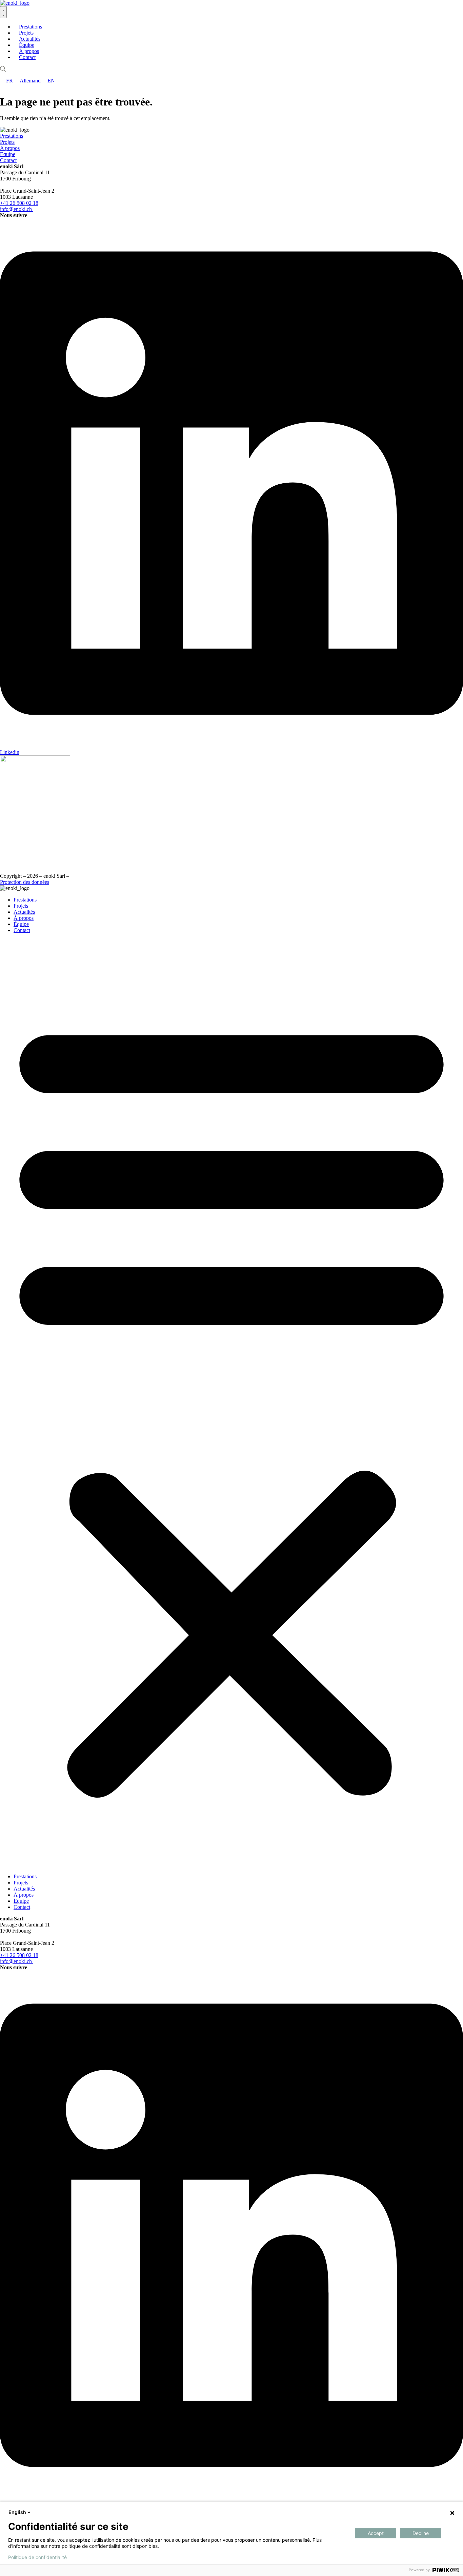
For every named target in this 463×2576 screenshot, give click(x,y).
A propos (10, 148)
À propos (24, 918)
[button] (231, 1403)
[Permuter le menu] (3, 12)
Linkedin (10, 752)
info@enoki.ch (16, 209)
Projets (7, 142)
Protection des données (25, 882)
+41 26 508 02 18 (19, 203)
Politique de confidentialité (37, 2557)
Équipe (21, 924)
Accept (376, 2533)
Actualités (24, 912)
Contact (8, 160)
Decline (421, 2533)
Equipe (8, 154)
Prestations (12, 136)
